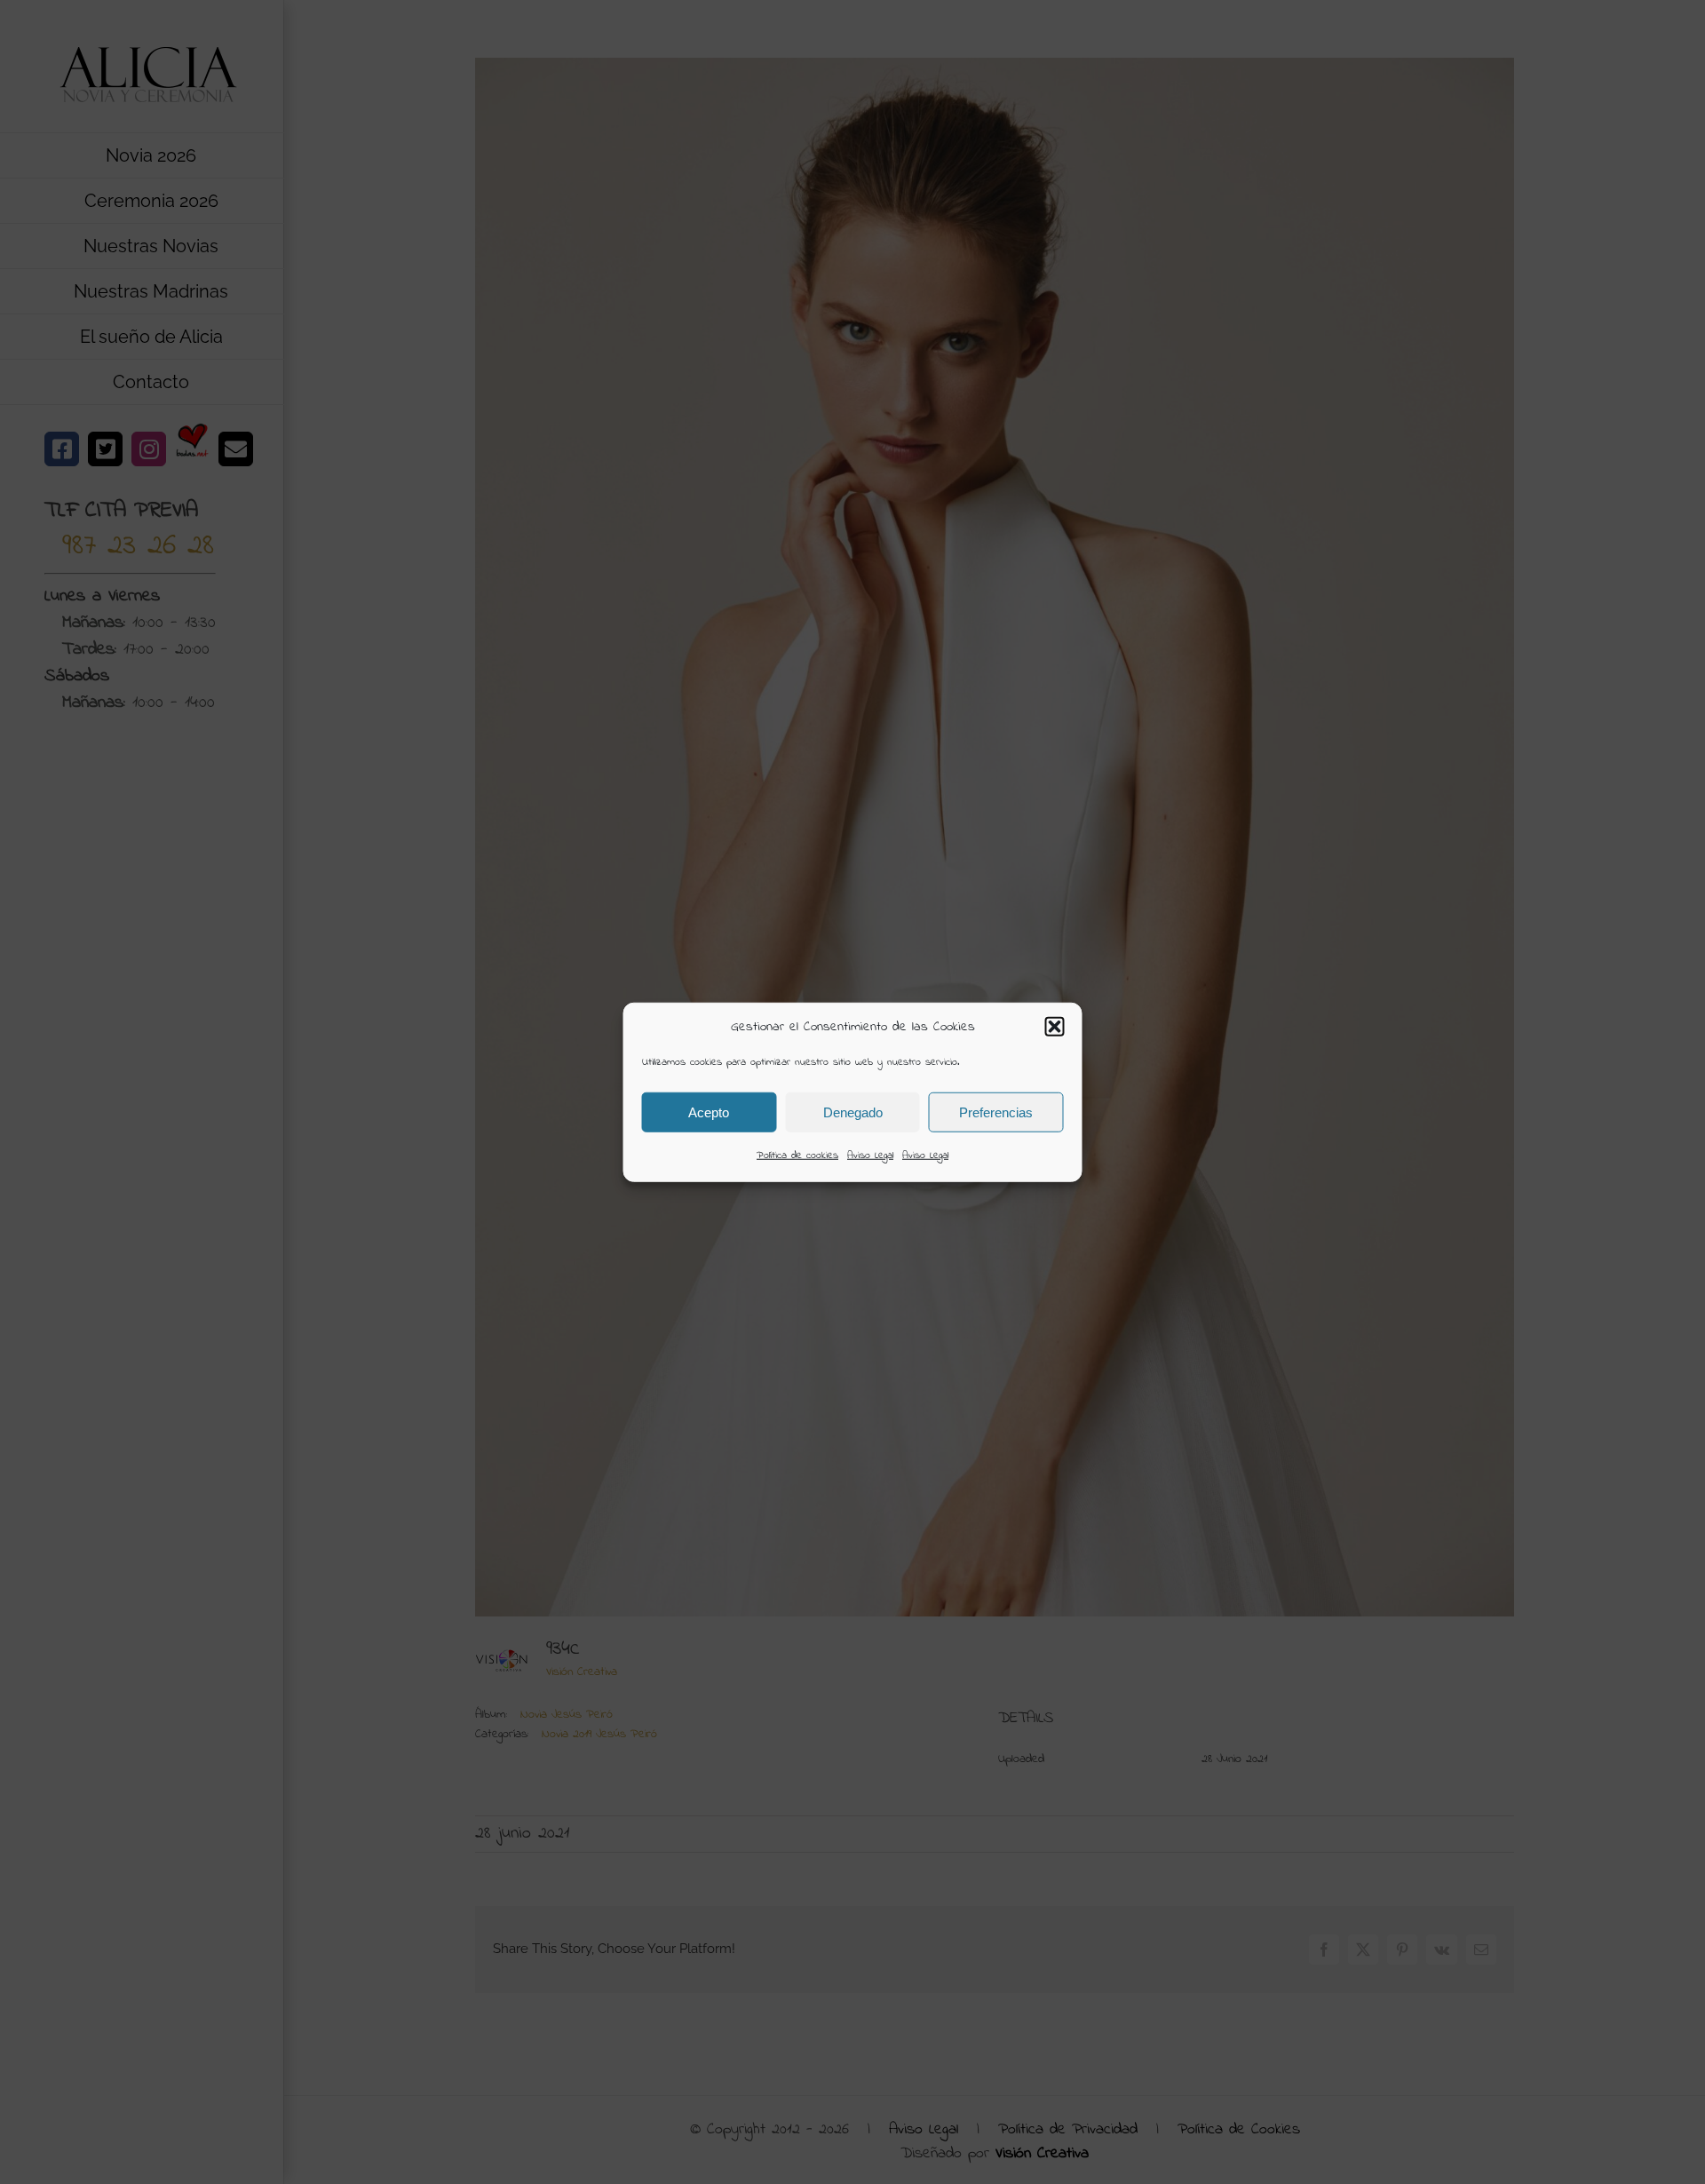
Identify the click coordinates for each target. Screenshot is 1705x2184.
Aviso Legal (870, 1156)
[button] (1055, 1027)
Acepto (709, 1112)
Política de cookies (797, 1156)
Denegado (853, 1112)
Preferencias (996, 1112)
